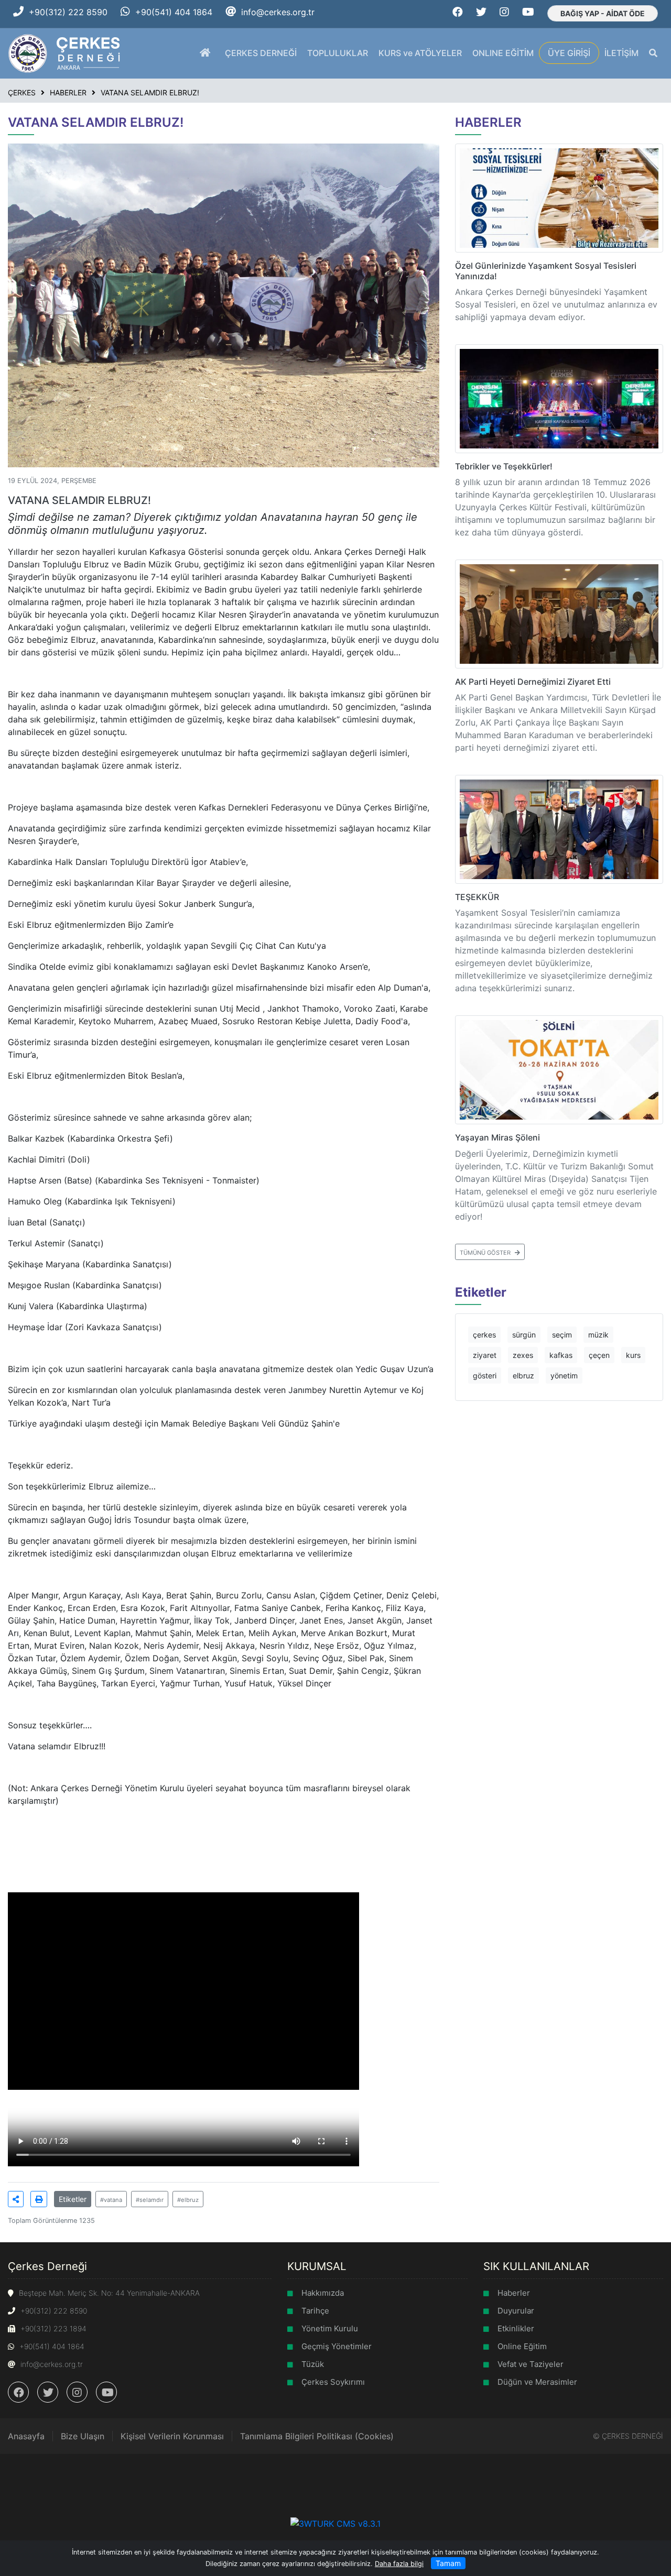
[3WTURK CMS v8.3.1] (335, 2523)
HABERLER (68, 92)
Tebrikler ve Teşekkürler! (504, 466)
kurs (633, 1355)
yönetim (564, 1375)
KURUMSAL (317, 2266)
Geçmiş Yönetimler (337, 2346)
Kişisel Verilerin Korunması (172, 2436)
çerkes (484, 1335)
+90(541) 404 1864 (174, 12)
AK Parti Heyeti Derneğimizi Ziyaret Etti (533, 682)
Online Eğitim (522, 2346)
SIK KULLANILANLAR (536, 2266)
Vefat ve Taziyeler (531, 2364)
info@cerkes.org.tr (278, 12)
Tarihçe (315, 2311)
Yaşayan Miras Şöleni (497, 1137)
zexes (523, 1355)
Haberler (514, 2293)
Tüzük (313, 2364)
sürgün (524, 1335)
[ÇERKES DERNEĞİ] (65, 52)
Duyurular (516, 2311)
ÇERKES (22, 92)
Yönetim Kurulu (330, 2328)
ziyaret (485, 1355)
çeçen (599, 1355)
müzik (598, 1335)
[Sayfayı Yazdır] (39, 2199)
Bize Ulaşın (83, 2436)
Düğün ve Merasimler (537, 2382)
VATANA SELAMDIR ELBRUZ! (150, 92)
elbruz (523, 1375)
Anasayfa (26, 2436)
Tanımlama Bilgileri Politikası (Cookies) (317, 2436)
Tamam (448, 2563)
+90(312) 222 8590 (68, 12)
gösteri (485, 1375)
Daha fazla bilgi (399, 2564)
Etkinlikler (516, 2328)
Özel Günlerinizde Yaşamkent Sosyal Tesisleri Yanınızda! (546, 271)
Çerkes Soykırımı (333, 2382)
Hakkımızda (323, 2293)
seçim (562, 1335)
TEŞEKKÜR (477, 897)
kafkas (561, 1355)
